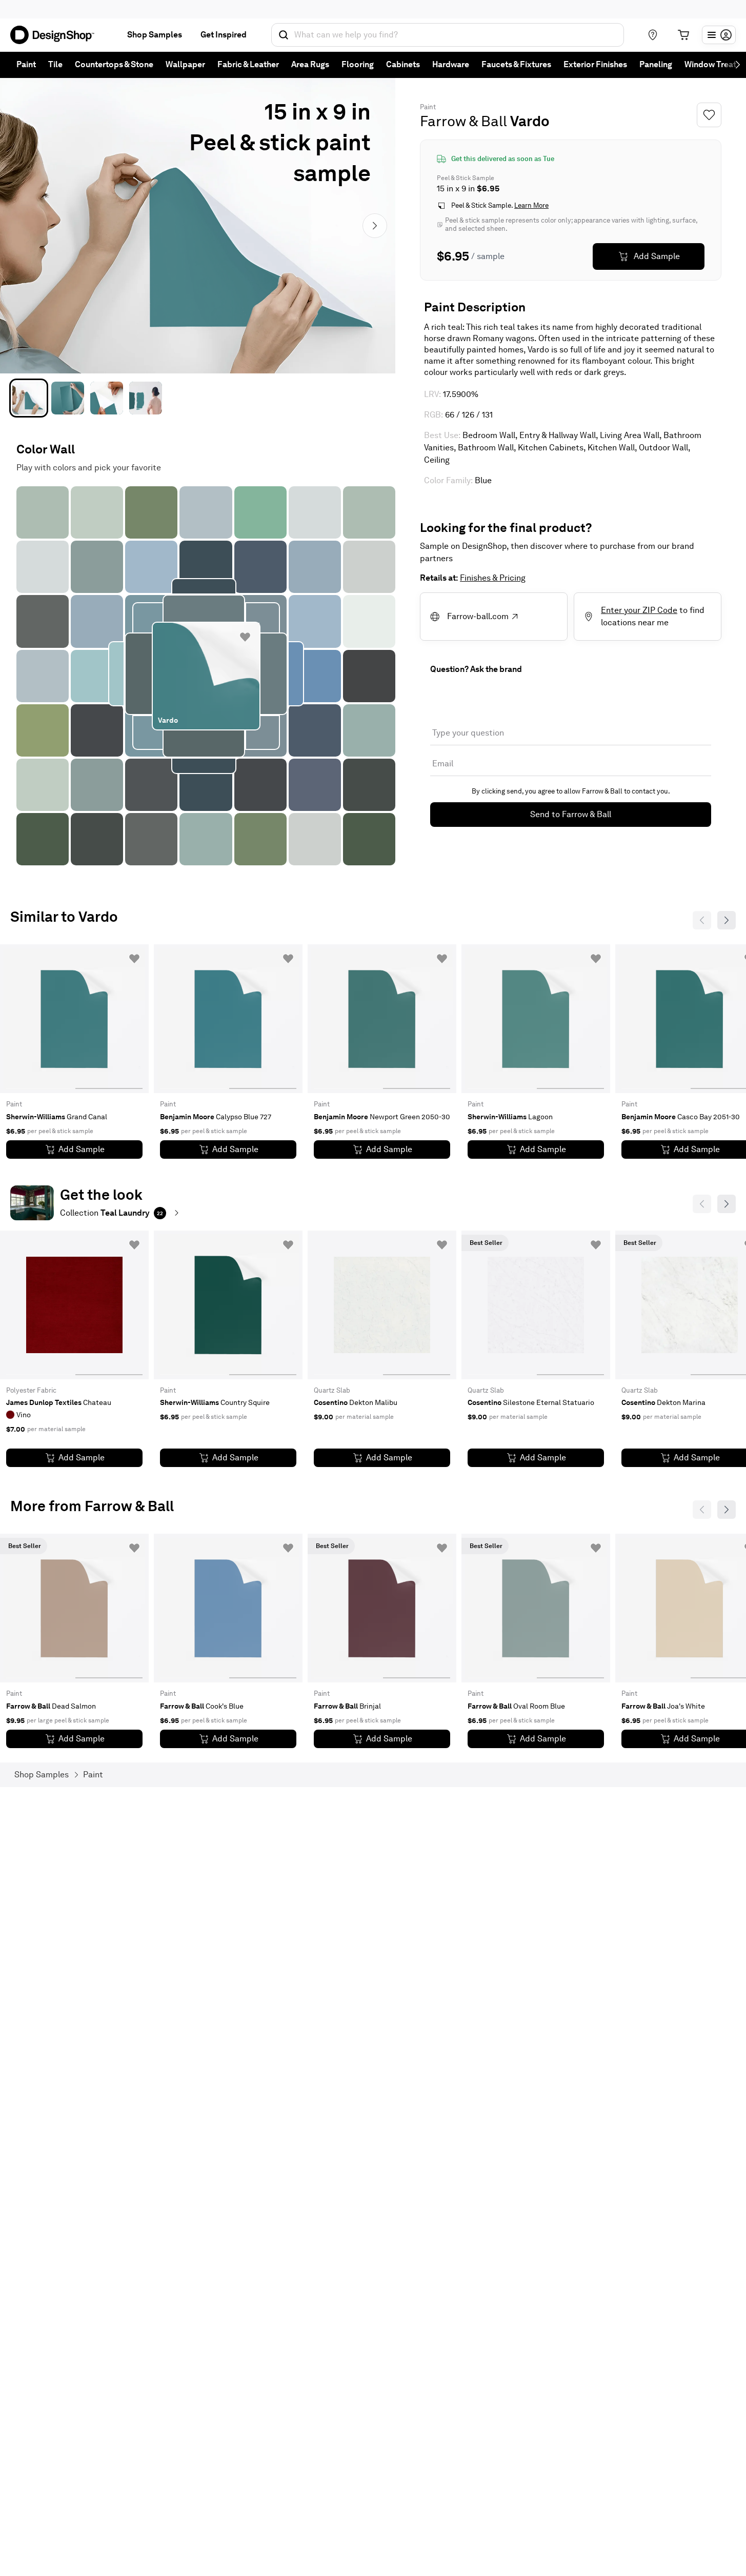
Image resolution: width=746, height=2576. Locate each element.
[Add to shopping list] (245, 637)
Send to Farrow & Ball (571, 814)
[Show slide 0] (40, 1019)
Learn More (531, 205)
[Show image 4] (146, 398)
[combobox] (448, 35)
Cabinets (403, 64)
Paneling (656, 64)
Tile (55, 64)
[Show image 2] (68, 398)
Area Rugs (310, 64)
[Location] (653, 35)
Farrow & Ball (463, 121)
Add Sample (657, 256)
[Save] (709, 115)
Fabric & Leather (248, 64)
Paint (26, 64)
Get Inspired (224, 35)
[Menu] (719, 35)
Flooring (358, 64)
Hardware (451, 64)
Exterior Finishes (595, 64)
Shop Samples (155, 35)
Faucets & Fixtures (516, 64)
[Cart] (683, 35)
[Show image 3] (107, 398)
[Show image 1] (29, 398)
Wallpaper (185, 64)
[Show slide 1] (109, 1019)
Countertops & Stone (114, 64)
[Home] (56, 35)
